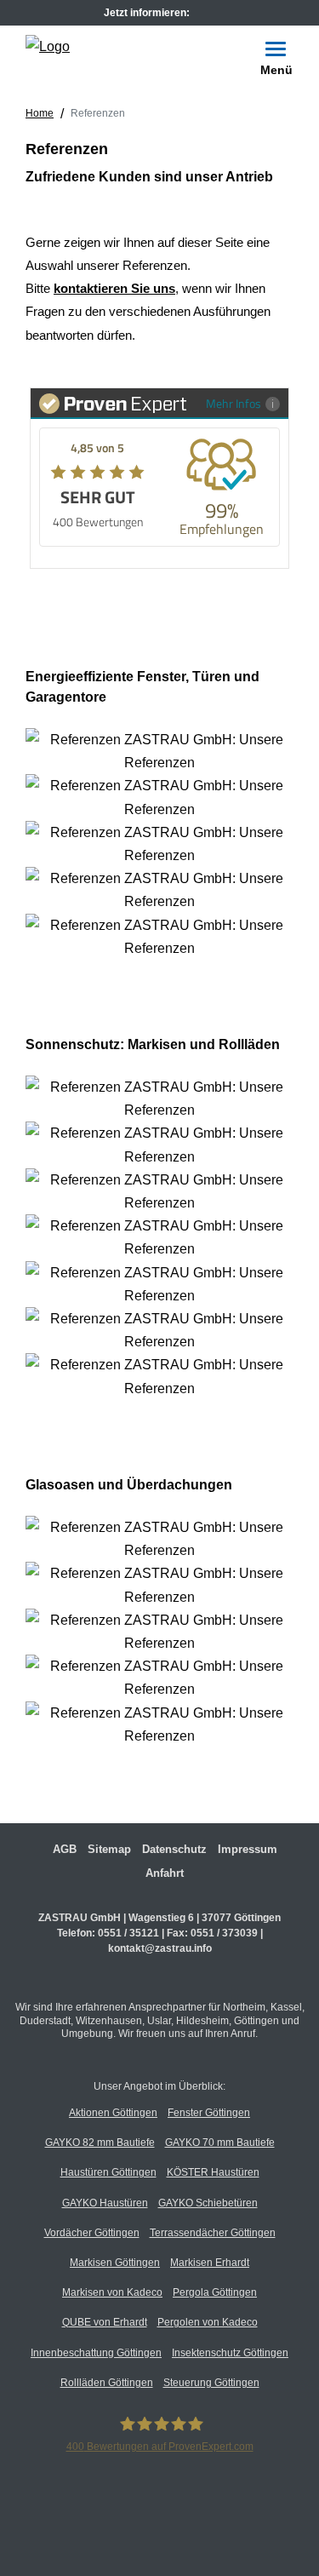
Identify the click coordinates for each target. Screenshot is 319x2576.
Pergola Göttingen (215, 2292)
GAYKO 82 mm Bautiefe (100, 2143)
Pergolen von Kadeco (208, 2322)
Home (40, 113)
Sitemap (109, 1849)
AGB (65, 1849)
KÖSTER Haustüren (213, 2172)
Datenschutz (174, 1849)
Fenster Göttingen (209, 2113)
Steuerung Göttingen (211, 2383)
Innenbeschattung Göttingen (96, 2353)
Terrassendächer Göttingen (213, 2233)
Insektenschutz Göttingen (230, 2353)
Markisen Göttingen (115, 2263)
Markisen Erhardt (210, 2263)
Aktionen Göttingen (113, 2113)
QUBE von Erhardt (105, 2322)
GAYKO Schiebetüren (208, 2203)
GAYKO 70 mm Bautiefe (220, 2143)
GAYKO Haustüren (105, 2203)
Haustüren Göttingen (108, 2172)
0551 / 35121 (128, 1933)
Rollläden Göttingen (107, 2383)
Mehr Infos (234, 403)
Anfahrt (165, 1873)
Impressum (248, 1849)
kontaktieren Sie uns (114, 288)
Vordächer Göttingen (92, 2233)
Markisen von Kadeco (112, 2292)
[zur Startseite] (48, 46)
